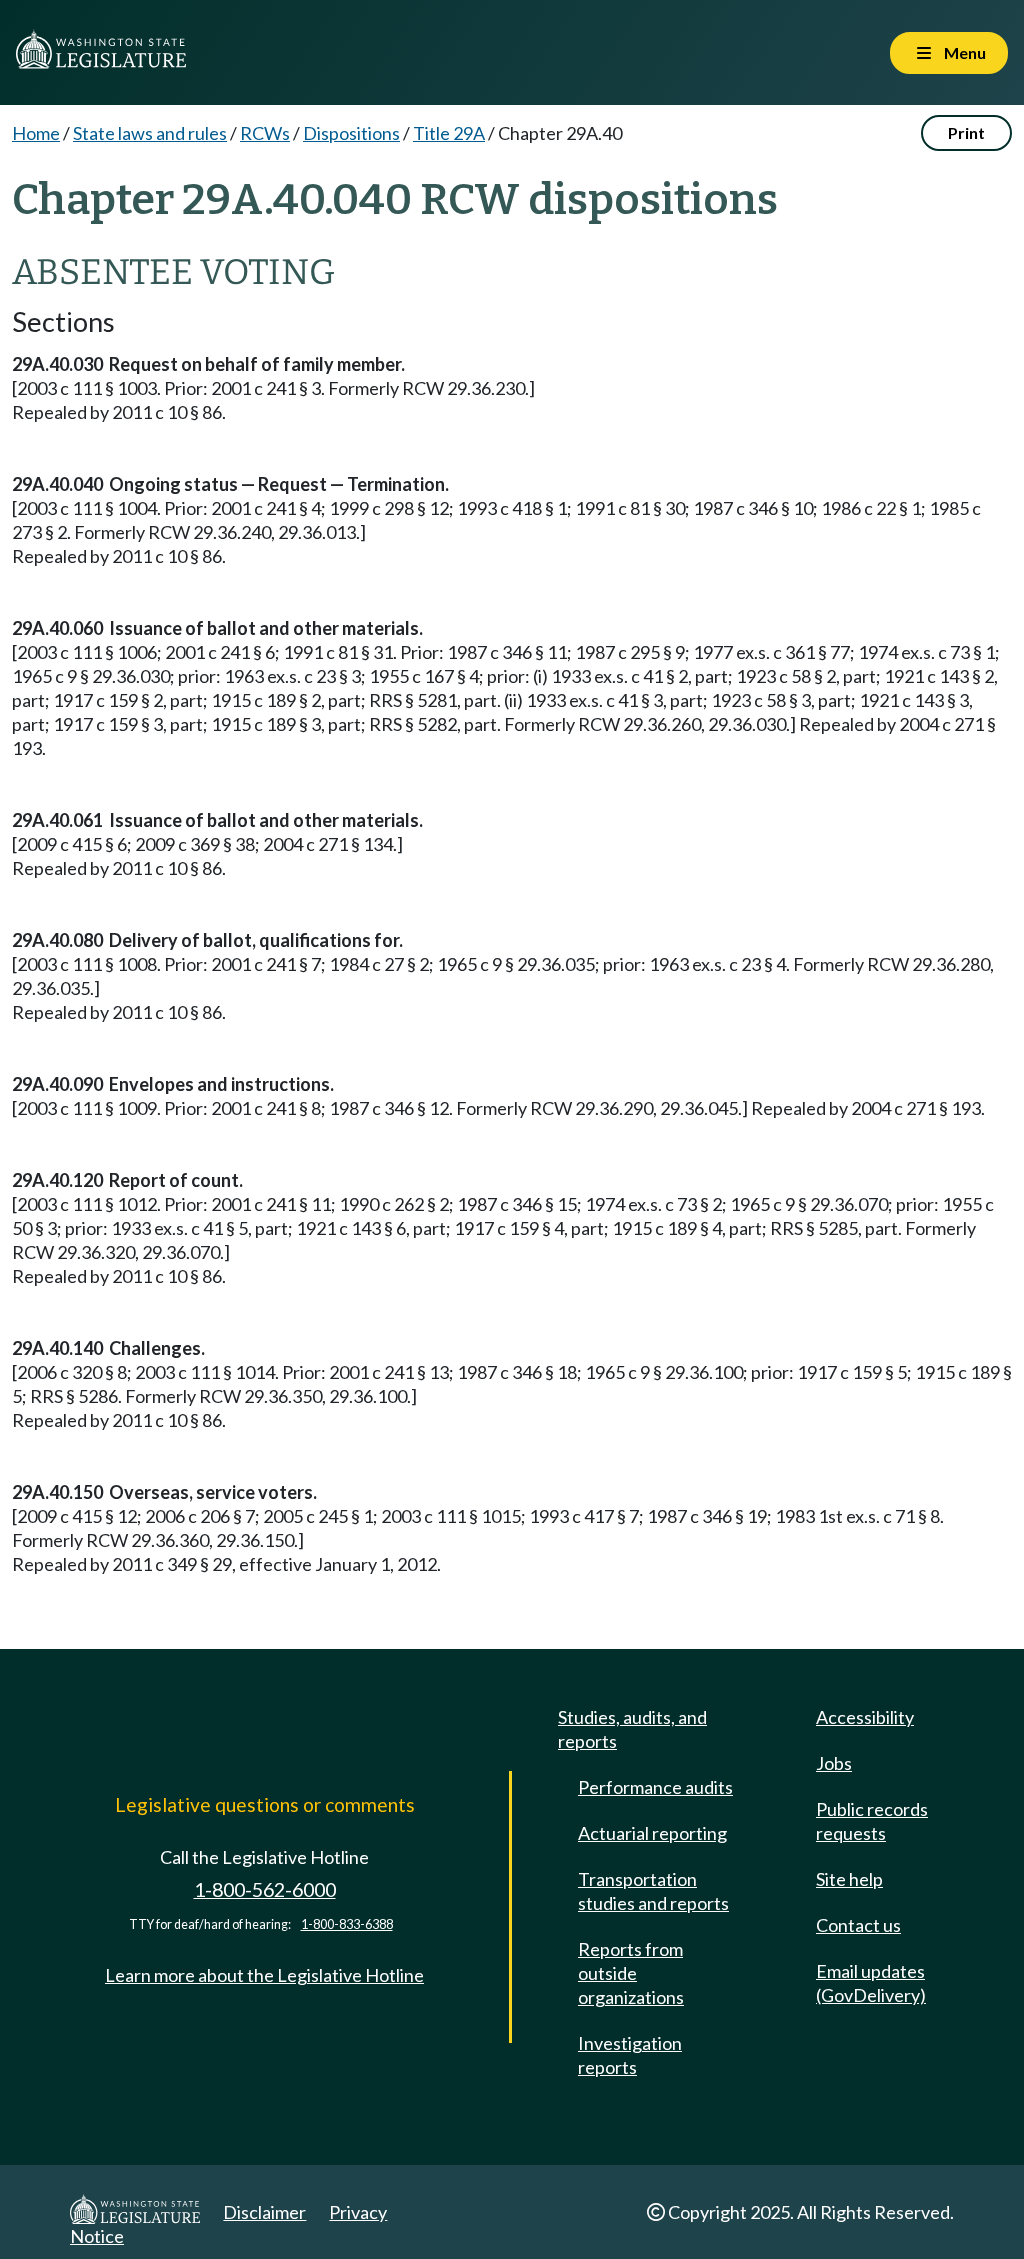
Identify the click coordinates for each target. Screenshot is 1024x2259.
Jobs (834, 1763)
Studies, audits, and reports (632, 1729)
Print (966, 132)
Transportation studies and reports (653, 1891)
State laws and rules (150, 133)
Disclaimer (264, 2212)
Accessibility (865, 1717)
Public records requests (872, 1821)
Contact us (858, 1925)
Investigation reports (630, 2055)
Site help (849, 1879)
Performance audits (655, 1787)
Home (36, 133)
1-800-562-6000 (265, 1889)
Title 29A (449, 133)
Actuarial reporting (652, 1833)
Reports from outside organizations (631, 1973)
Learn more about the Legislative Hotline (264, 1975)
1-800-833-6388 (347, 1924)
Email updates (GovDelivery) (871, 1983)
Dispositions (351, 133)
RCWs (265, 133)
